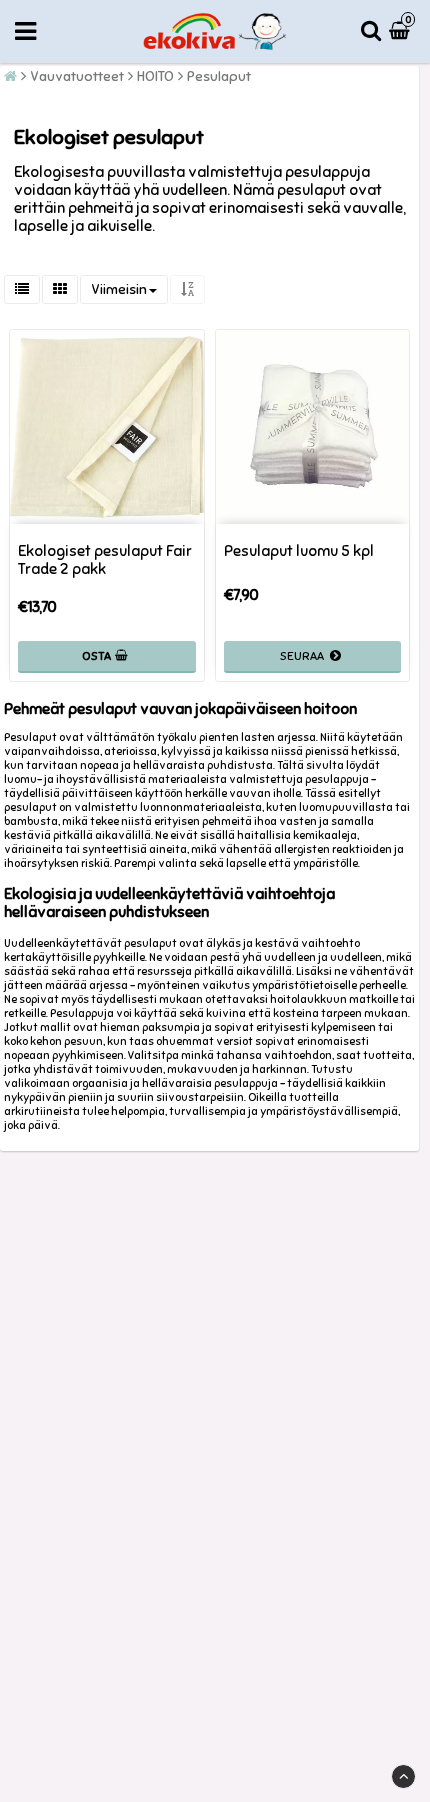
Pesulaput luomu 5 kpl (299, 551)
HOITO (155, 76)
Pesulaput (219, 76)
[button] (402, 31)
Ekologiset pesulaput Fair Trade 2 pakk (105, 560)
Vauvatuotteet (77, 76)
